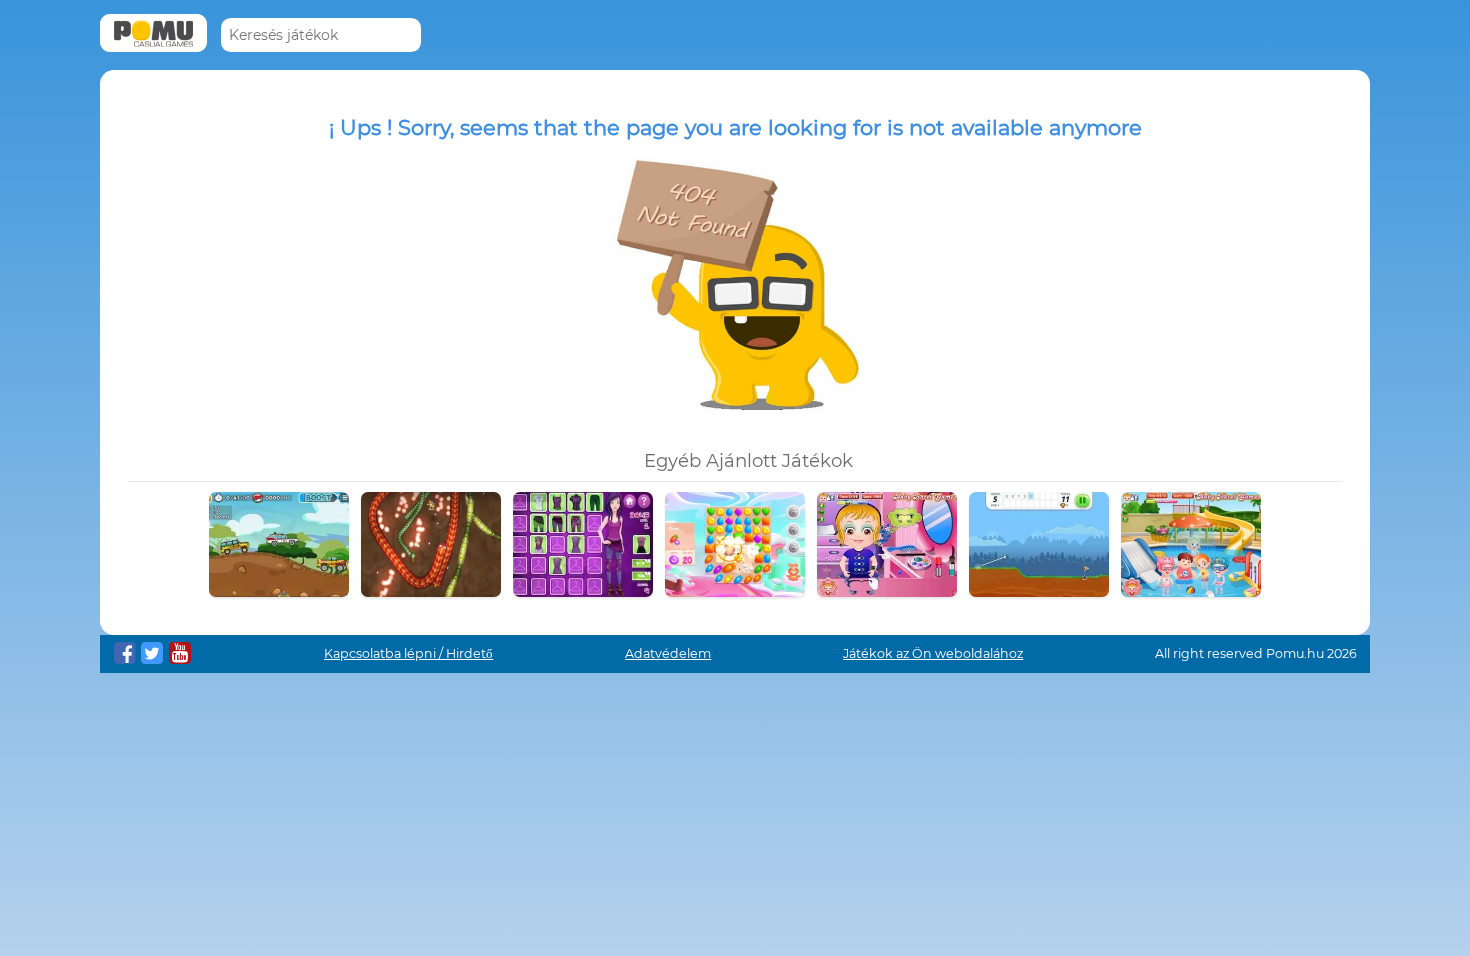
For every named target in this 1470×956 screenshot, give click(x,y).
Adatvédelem (668, 653)
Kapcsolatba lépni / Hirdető (408, 653)
